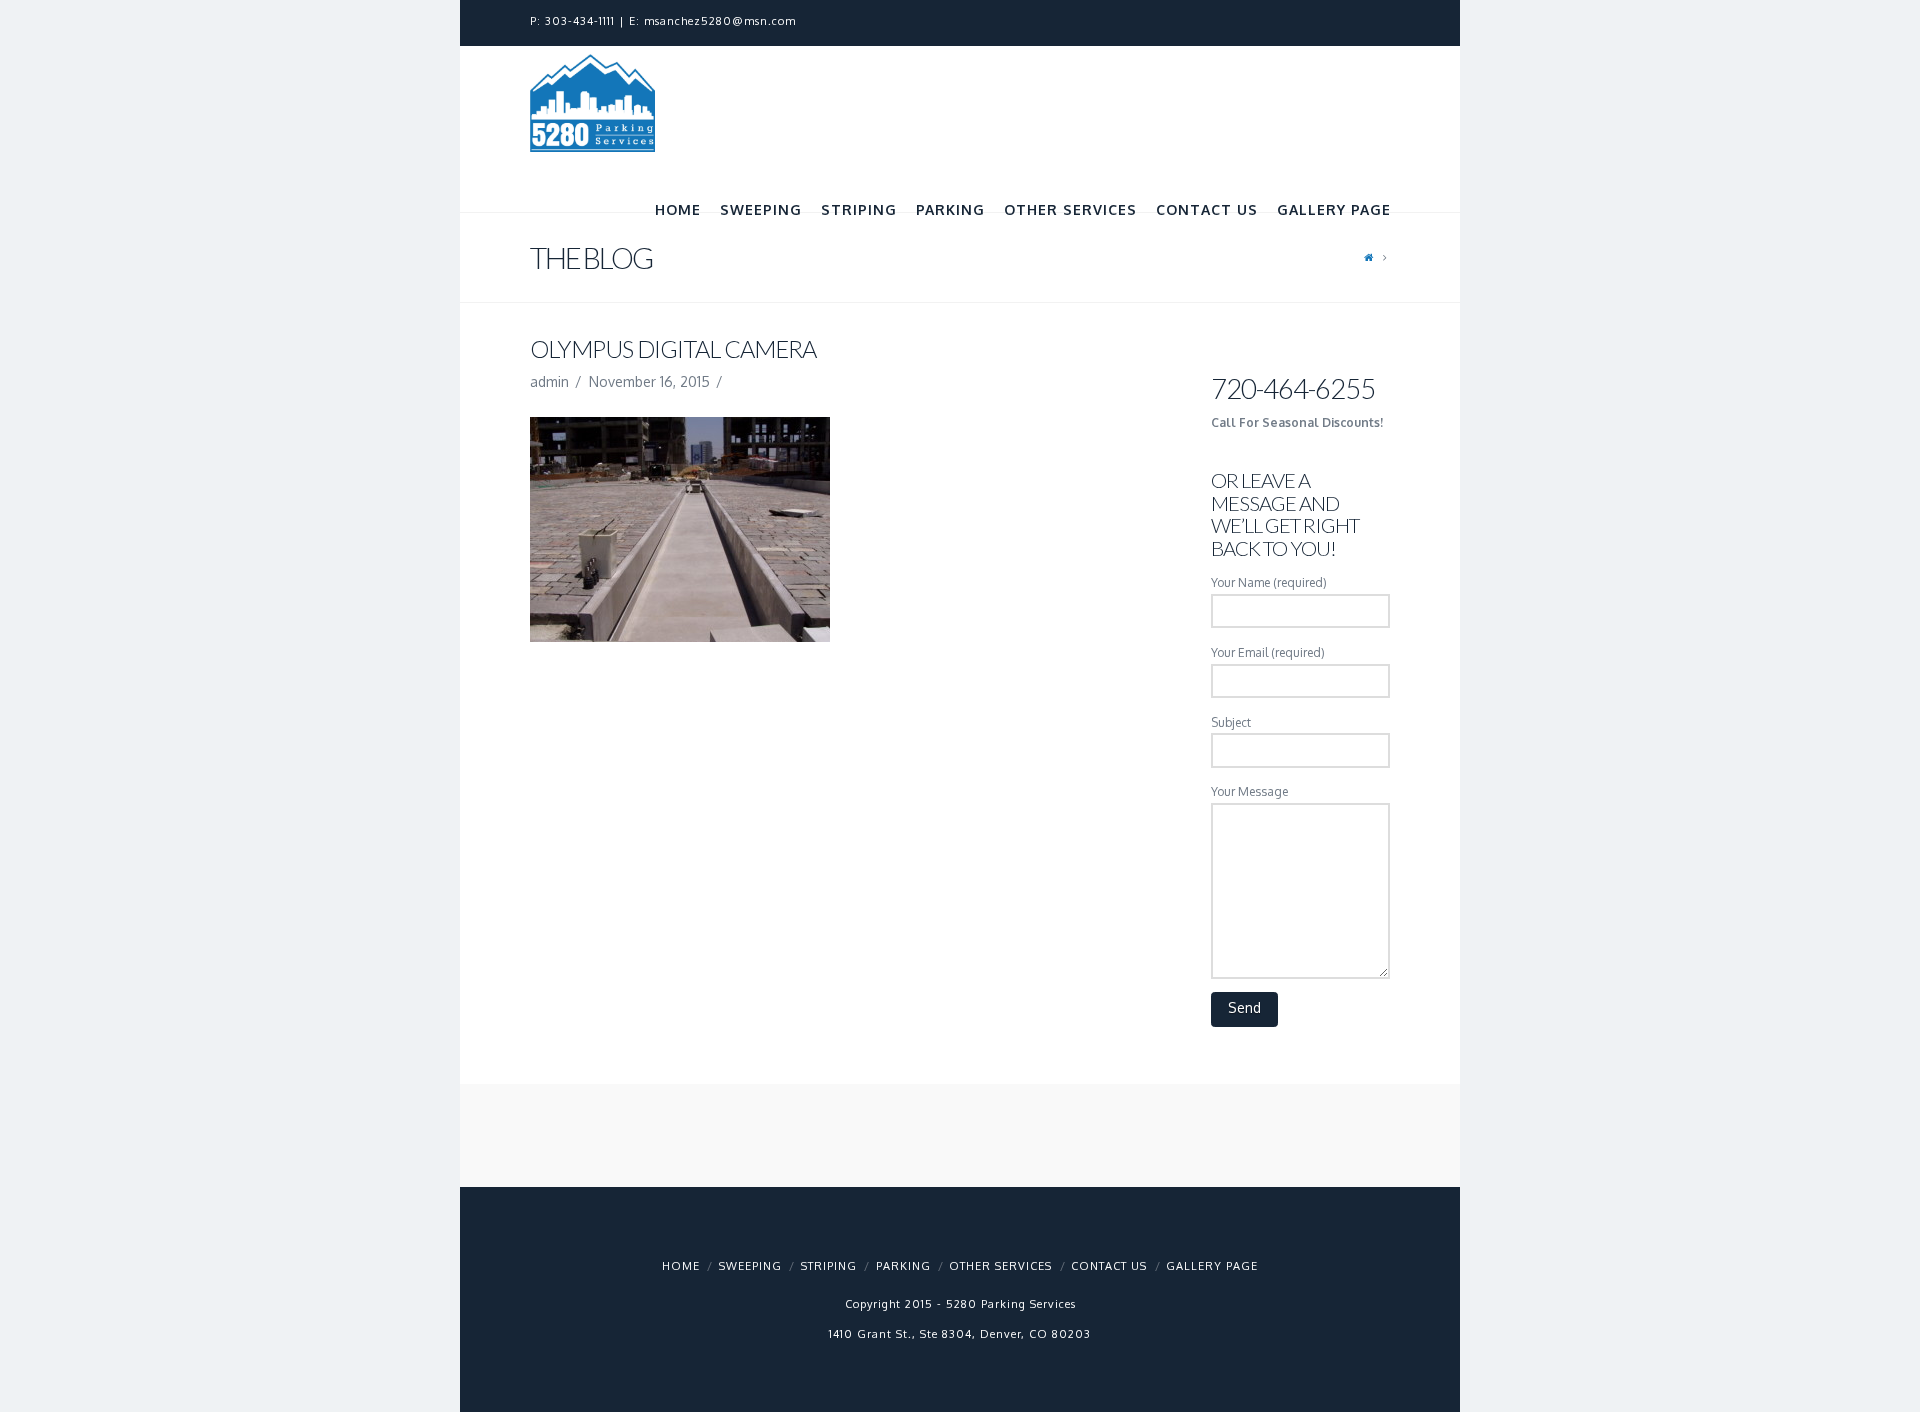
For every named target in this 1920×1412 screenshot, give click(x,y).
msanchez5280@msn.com (720, 21)
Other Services (1000, 1266)
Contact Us (1109, 1266)
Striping (829, 1266)
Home (681, 1266)
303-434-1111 (580, 21)
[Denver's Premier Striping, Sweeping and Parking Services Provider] (592, 103)
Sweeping (750, 1266)
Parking (903, 1266)
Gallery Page (1212, 1266)
